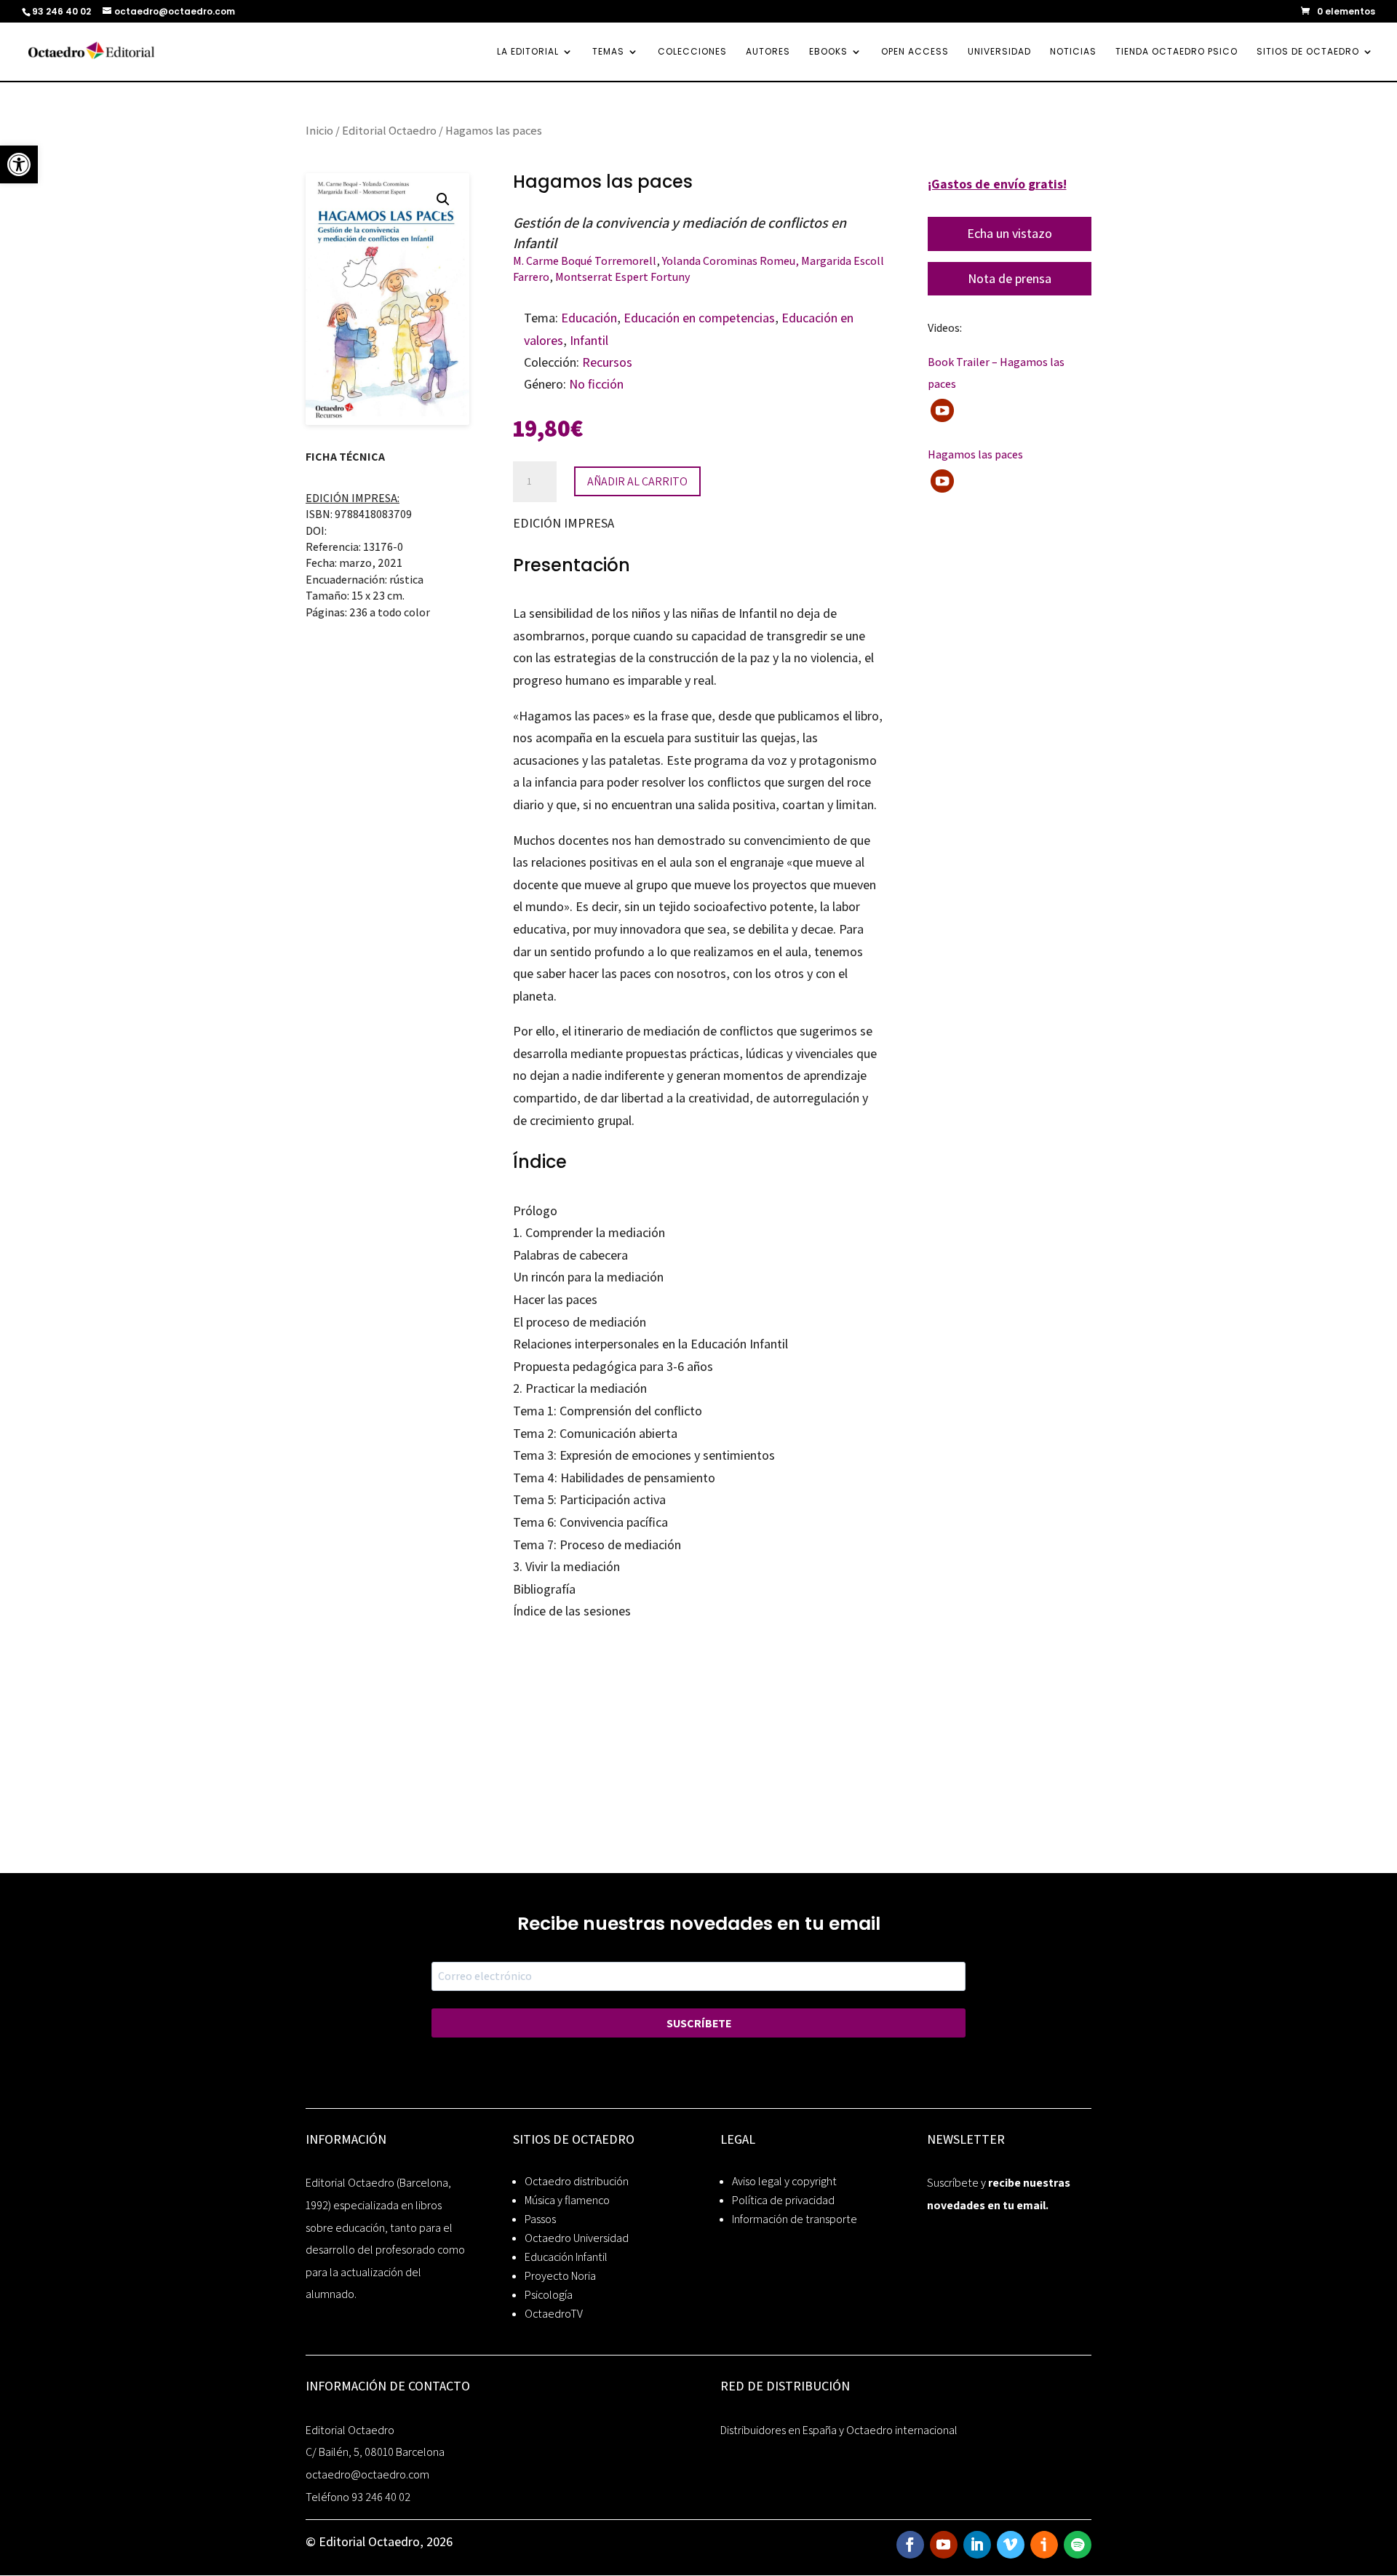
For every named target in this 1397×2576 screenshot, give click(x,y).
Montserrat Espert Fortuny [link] (623, 277)
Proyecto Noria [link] (560, 2276)
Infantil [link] (589, 340)
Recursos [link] (607, 362)
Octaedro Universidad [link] (577, 2238)
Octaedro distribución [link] (577, 2181)
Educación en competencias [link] (699, 318)
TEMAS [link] (608, 52)
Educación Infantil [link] (566, 2257)
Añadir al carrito (637, 481)
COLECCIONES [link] (692, 52)
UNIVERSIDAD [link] (999, 52)
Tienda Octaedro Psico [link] (1177, 52)
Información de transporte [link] (795, 2219)
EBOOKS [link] (828, 52)
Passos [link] (540, 2219)
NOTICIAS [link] (1073, 52)
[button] (443, 199)
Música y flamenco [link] (567, 2200)
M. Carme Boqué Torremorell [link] (585, 261)
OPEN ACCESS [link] (915, 52)
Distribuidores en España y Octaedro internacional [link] (839, 2430)
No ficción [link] (596, 384)
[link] (19, 164)
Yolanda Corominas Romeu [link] (729, 261)
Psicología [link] (549, 2295)
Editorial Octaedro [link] (389, 130)
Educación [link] (589, 318)
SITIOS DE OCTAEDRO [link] (1308, 52)
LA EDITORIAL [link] (528, 52)
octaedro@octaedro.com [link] (367, 2474)
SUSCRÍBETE (699, 2023)
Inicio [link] (319, 130)
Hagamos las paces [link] (975, 454)
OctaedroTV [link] (554, 2314)
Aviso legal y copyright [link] (784, 2181)
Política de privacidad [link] (783, 2200)
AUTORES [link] (768, 52)
